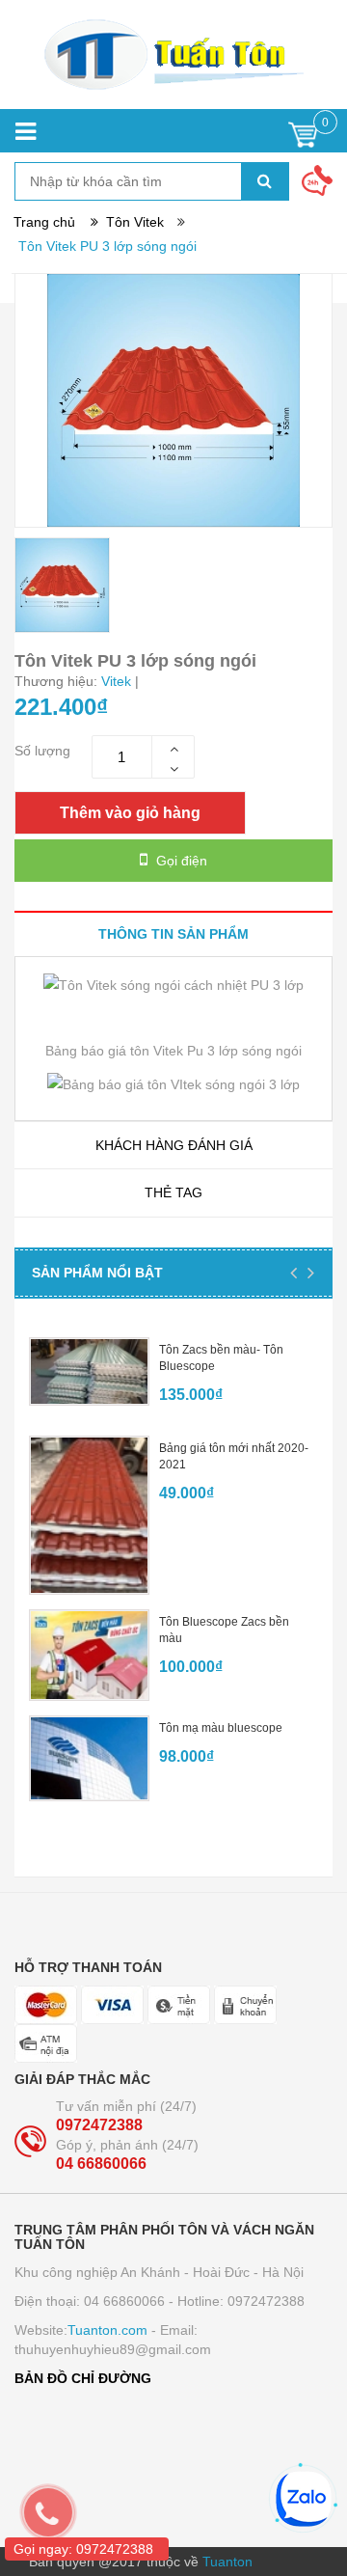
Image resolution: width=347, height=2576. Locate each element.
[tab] (173, 933)
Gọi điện (180, 861)
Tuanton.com (107, 2330)
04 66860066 (101, 2164)
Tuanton (227, 2562)
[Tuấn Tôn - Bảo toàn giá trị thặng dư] (173, 55)
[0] (303, 139)
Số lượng (42, 751)
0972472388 (99, 2125)
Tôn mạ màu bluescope (221, 1728)
